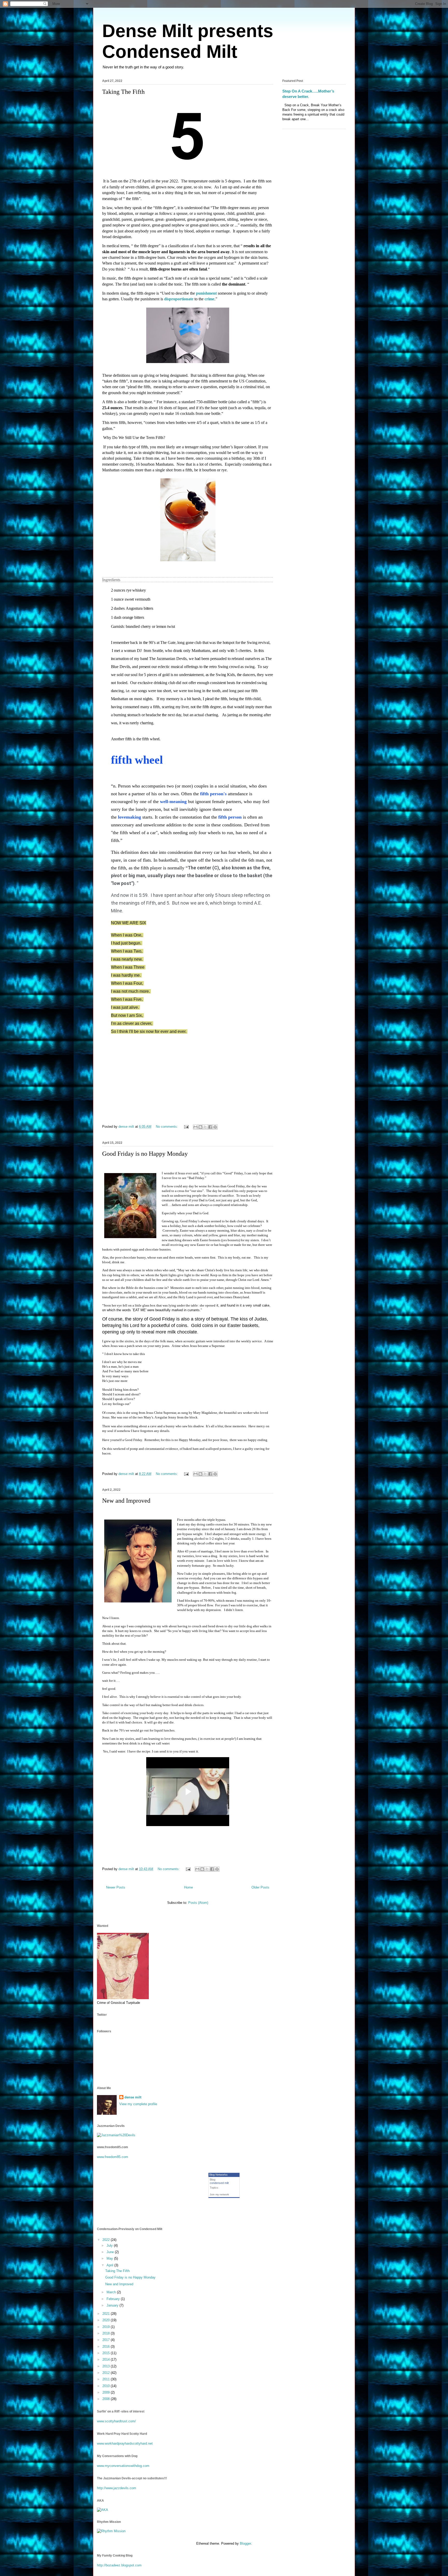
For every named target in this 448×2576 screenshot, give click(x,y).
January (113, 2305)
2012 (107, 2373)
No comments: (167, 1127)
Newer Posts (116, 1887)
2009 (107, 2392)
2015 (107, 2353)
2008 (107, 2399)
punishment (206, 293)
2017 (107, 2340)
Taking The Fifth (123, 92)
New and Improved (126, 1501)
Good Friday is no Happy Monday (145, 1154)
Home (188, 1887)
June (111, 2252)
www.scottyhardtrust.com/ (116, 2421)
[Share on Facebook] (271, 745)
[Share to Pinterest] (215, 1127)
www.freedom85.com (113, 2157)
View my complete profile (138, 2104)
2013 (107, 2366)
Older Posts (260, 1887)
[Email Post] (186, 1127)
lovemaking (129, 817)
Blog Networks (218, 2175)
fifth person (230, 817)
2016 (107, 2347)
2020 (107, 2320)
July (110, 2245)
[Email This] (195, 1127)
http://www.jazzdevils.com (117, 2488)
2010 (107, 2386)
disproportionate (179, 299)
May (110, 2258)
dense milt (133, 2097)
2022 (107, 2240)
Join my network (219, 2194)
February (114, 2299)
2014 (107, 2359)
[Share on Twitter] (263, 745)
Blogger (245, 2543)
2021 (107, 2314)
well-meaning (173, 801)
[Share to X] (205, 1127)
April (110, 2265)
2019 (107, 2327)
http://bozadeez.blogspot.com (119, 2565)
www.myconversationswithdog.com (123, 2466)
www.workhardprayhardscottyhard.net (125, 2443)
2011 (107, 2379)
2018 (107, 2333)
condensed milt (219, 2183)
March (112, 2292)
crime (209, 299)
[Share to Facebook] (210, 1127)
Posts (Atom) (198, 1903)
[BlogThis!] (200, 1127)
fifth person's (213, 794)
